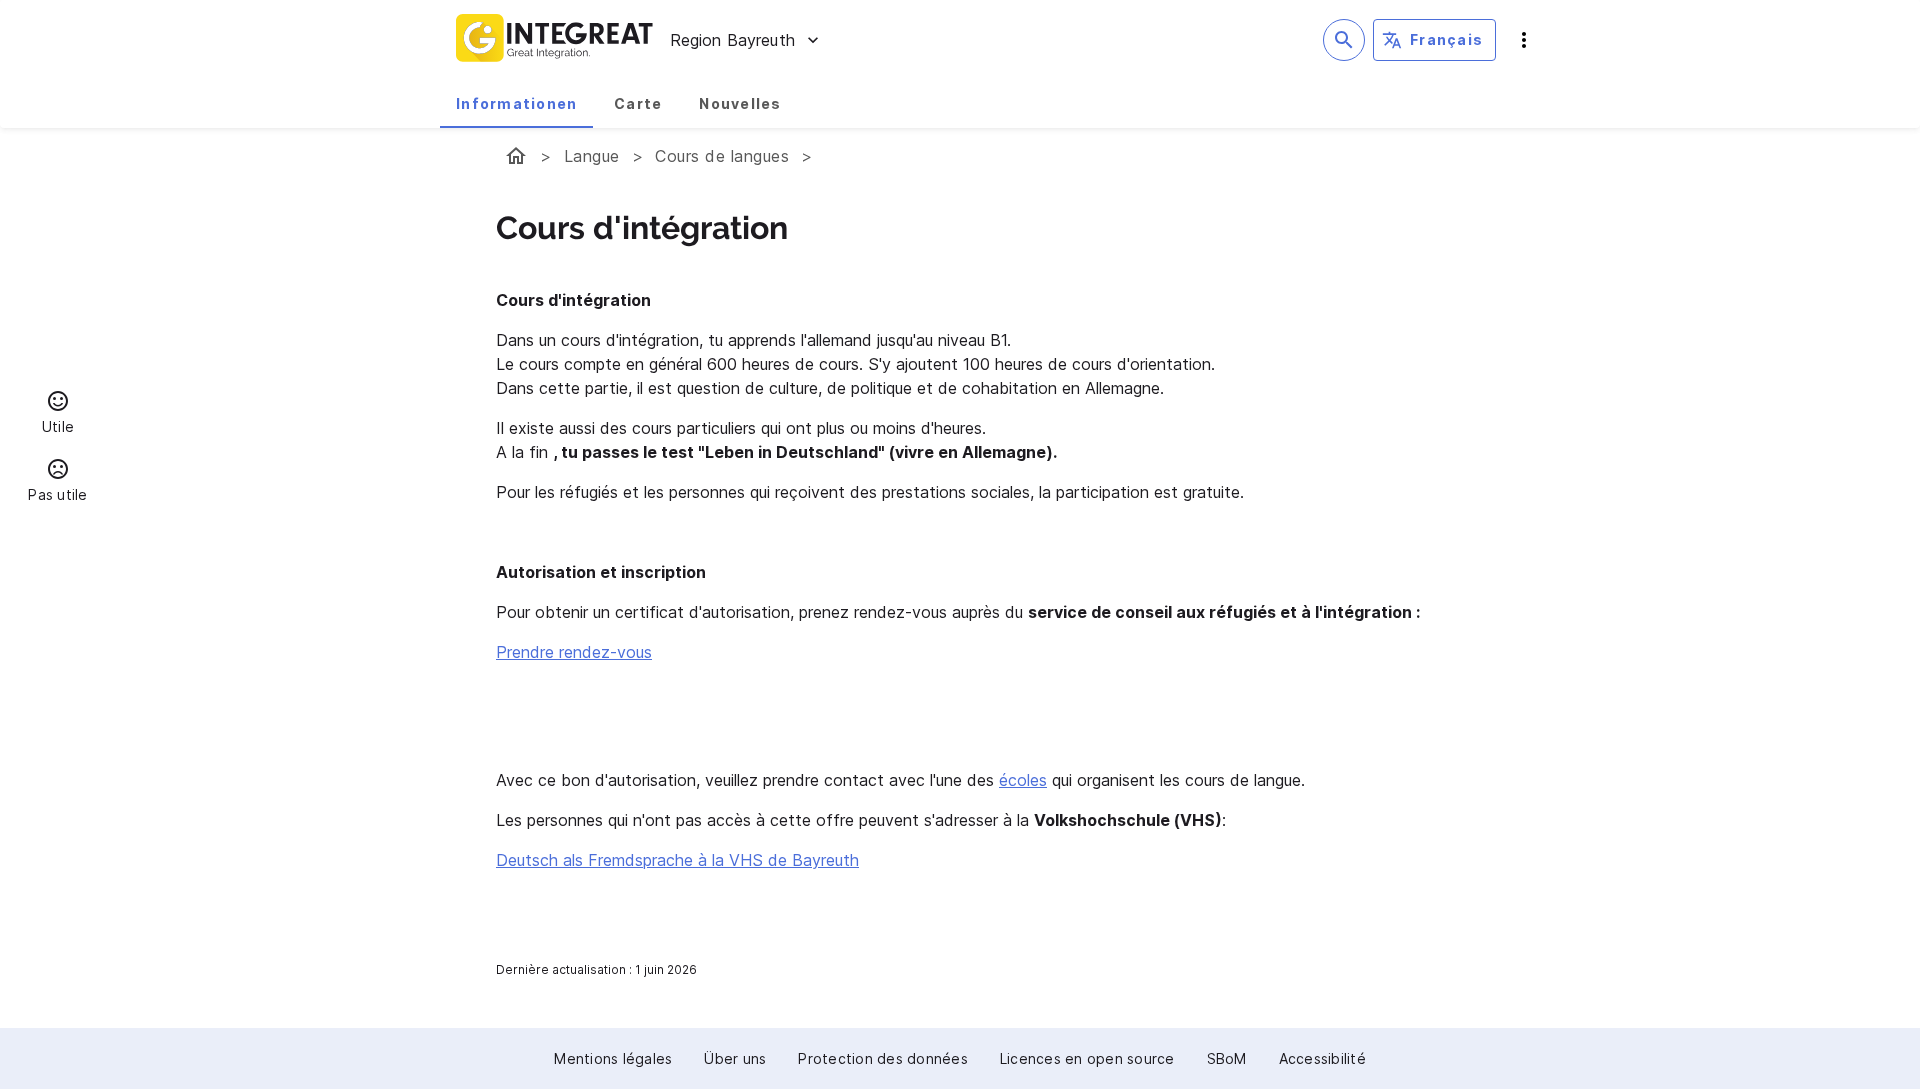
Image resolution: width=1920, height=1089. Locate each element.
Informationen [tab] (516, 103)
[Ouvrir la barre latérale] (1524, 40)
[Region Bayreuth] (516, 156)
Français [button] (1446, 39)
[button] (58, 415)
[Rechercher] (1344, 40)
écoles (1023, 780)
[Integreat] (555, 40)
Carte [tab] (638, 103)
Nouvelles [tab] (740, 103)
